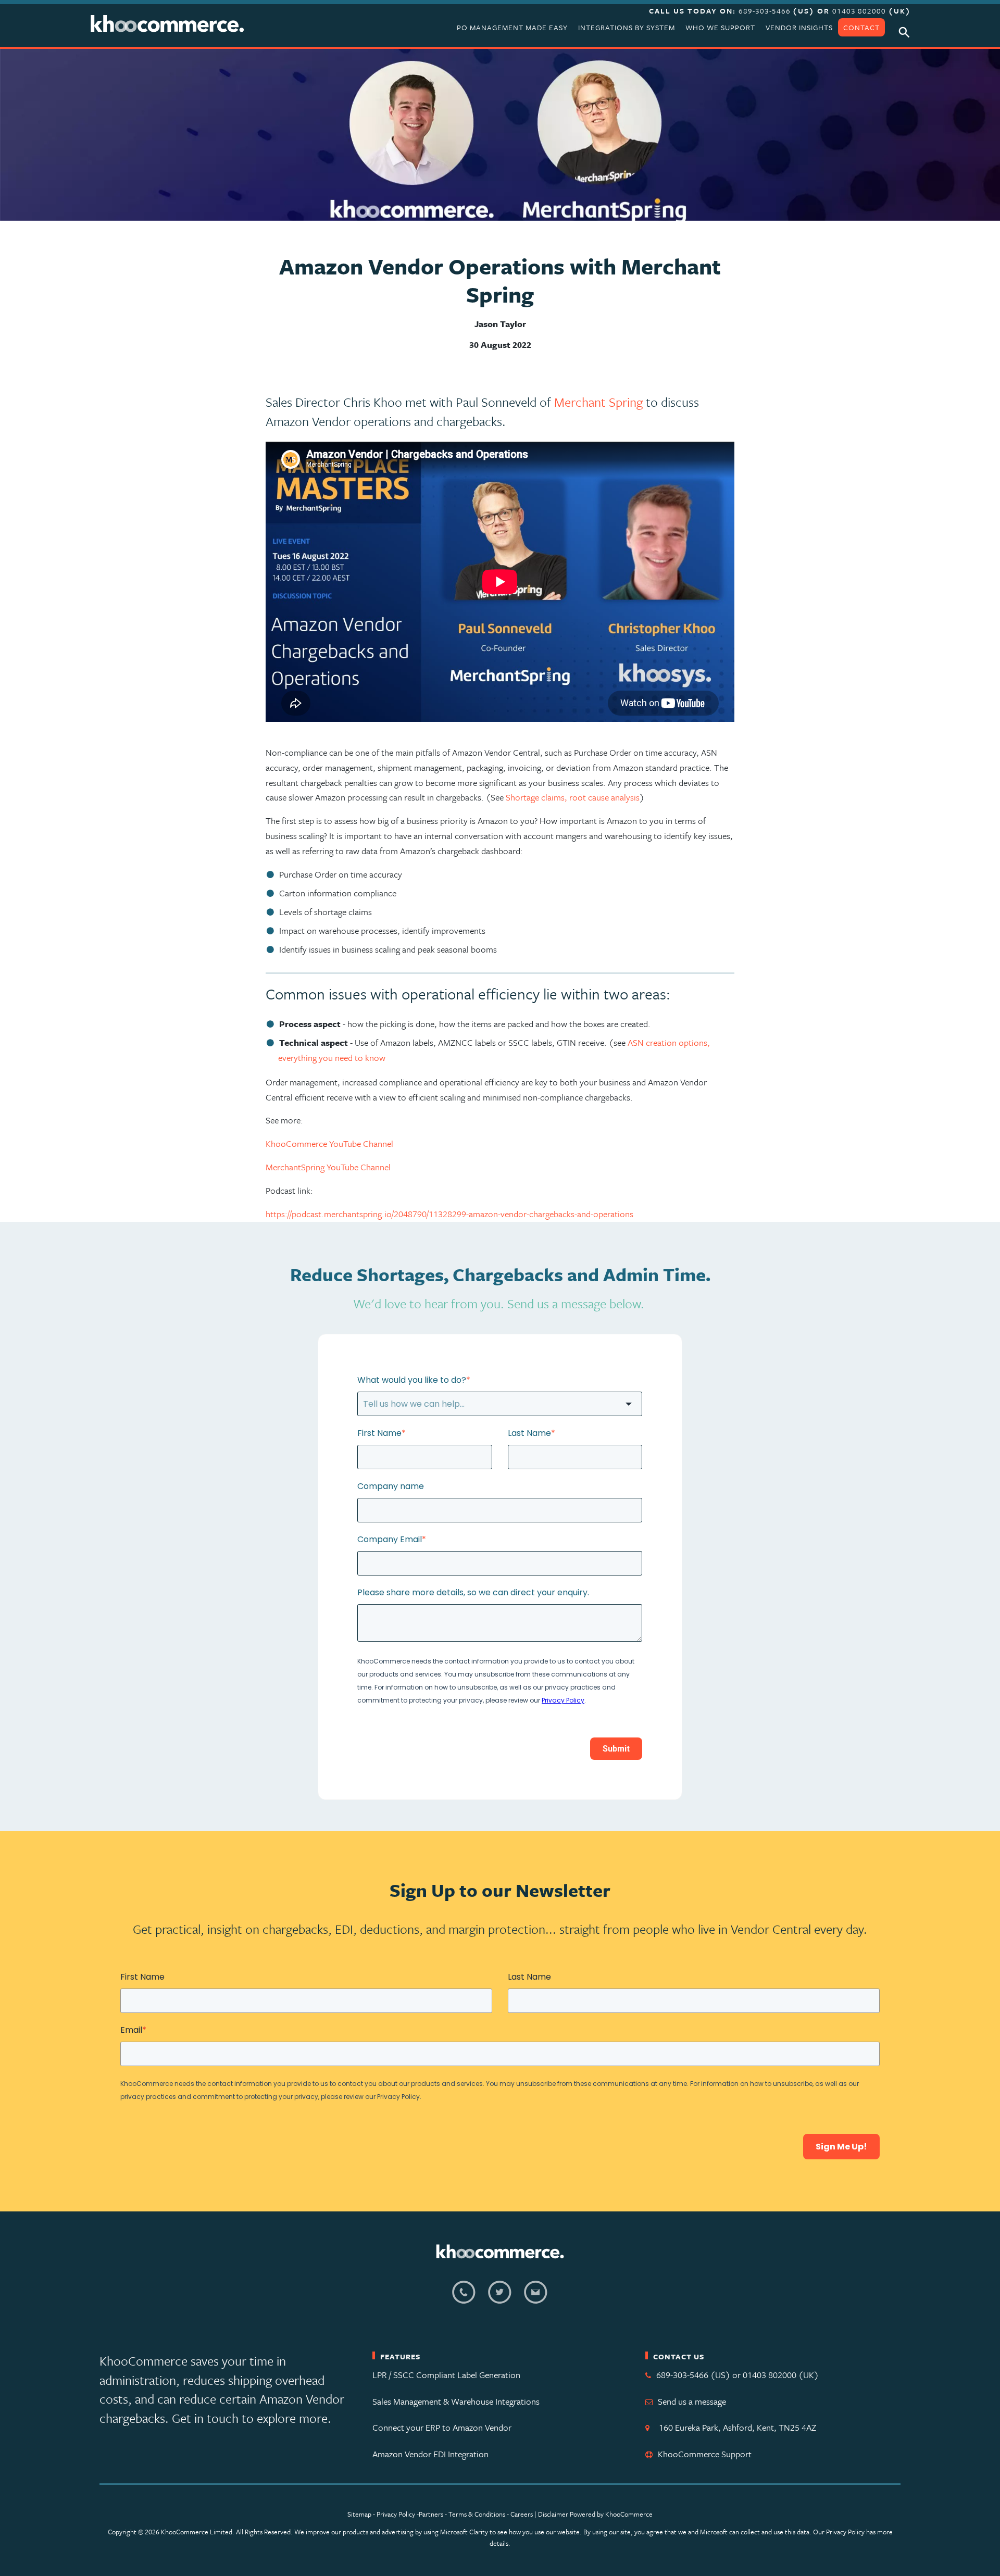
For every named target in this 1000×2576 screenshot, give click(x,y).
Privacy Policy (396, 2514)
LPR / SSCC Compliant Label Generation (446, 2375)
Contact (861, 27)
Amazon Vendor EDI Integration (430, 2454)
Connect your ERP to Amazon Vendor (442, 2427)
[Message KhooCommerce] (536, 2298)
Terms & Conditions (478, 2514)
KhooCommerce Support (705, 2454)
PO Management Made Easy (512, 27)
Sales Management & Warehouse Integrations (456, 2401)
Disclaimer (553, 2514)
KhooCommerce (629, 2514)
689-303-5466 (766, 11)
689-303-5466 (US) (693, 2375)
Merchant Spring (598, 402)
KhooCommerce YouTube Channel (329, 1143)
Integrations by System (627, 27)
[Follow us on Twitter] (500, 2298)
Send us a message (692, 2401)
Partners (431, 2514)
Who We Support (720, 27)
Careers (522, 2514)
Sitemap (359, 2514)
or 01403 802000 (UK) (776, 2375)
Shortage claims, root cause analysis (573, 797)
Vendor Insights (799, 27)
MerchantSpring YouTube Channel (328, 1167)
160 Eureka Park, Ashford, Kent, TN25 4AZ (735, 2427)
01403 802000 (859, 11)
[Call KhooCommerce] (464, 2298)
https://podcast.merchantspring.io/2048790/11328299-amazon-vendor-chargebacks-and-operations (449, 1214)
